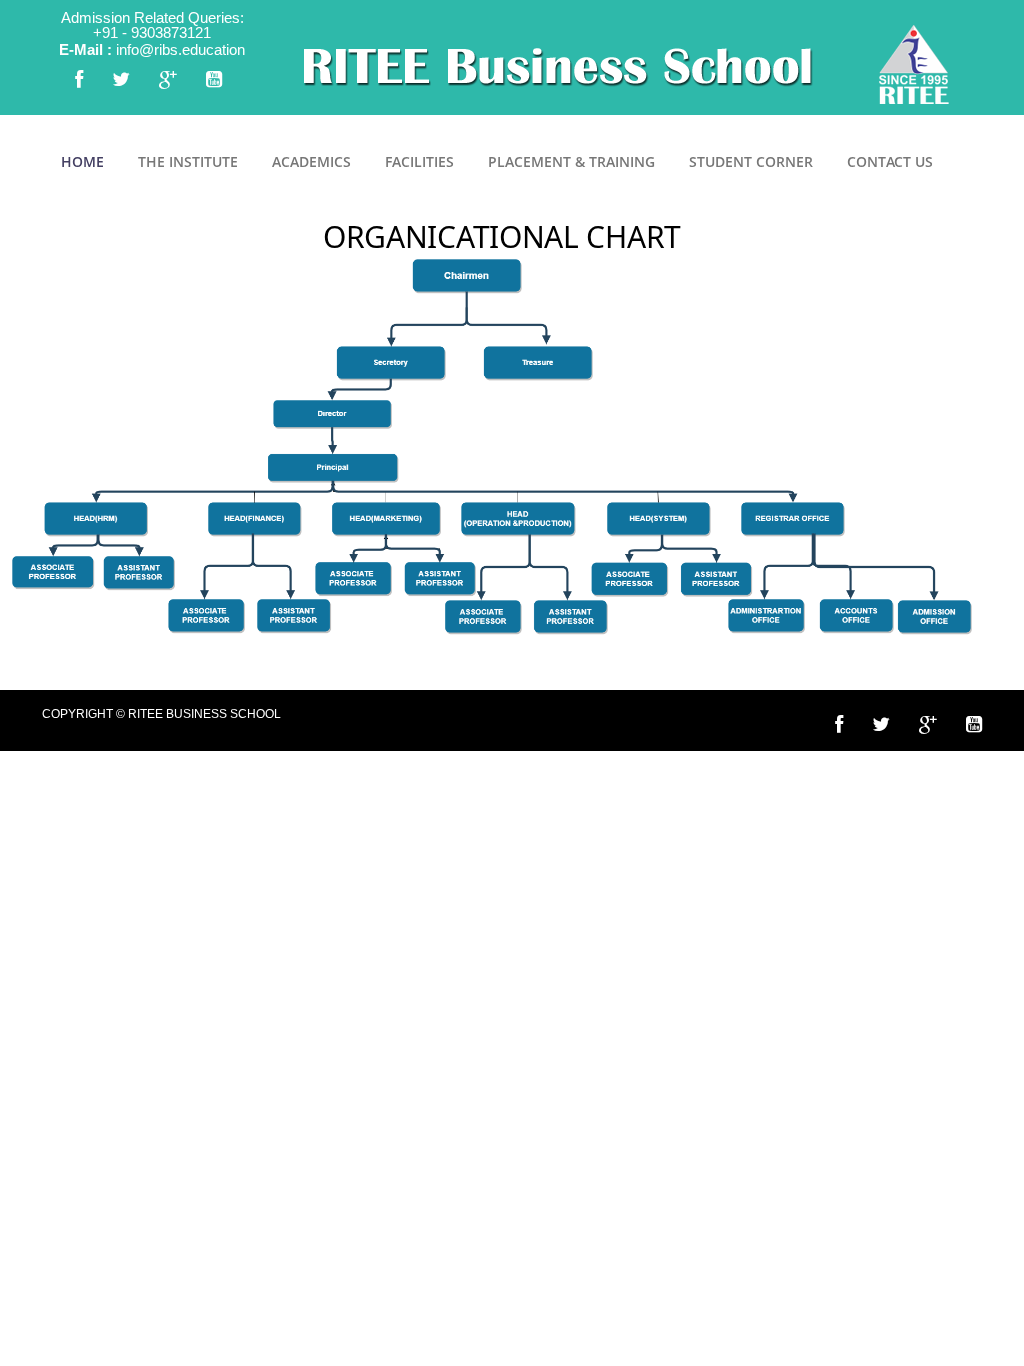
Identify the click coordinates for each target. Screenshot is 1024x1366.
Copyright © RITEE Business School (161, 714)
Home (82, 161)
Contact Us (890, 161)
